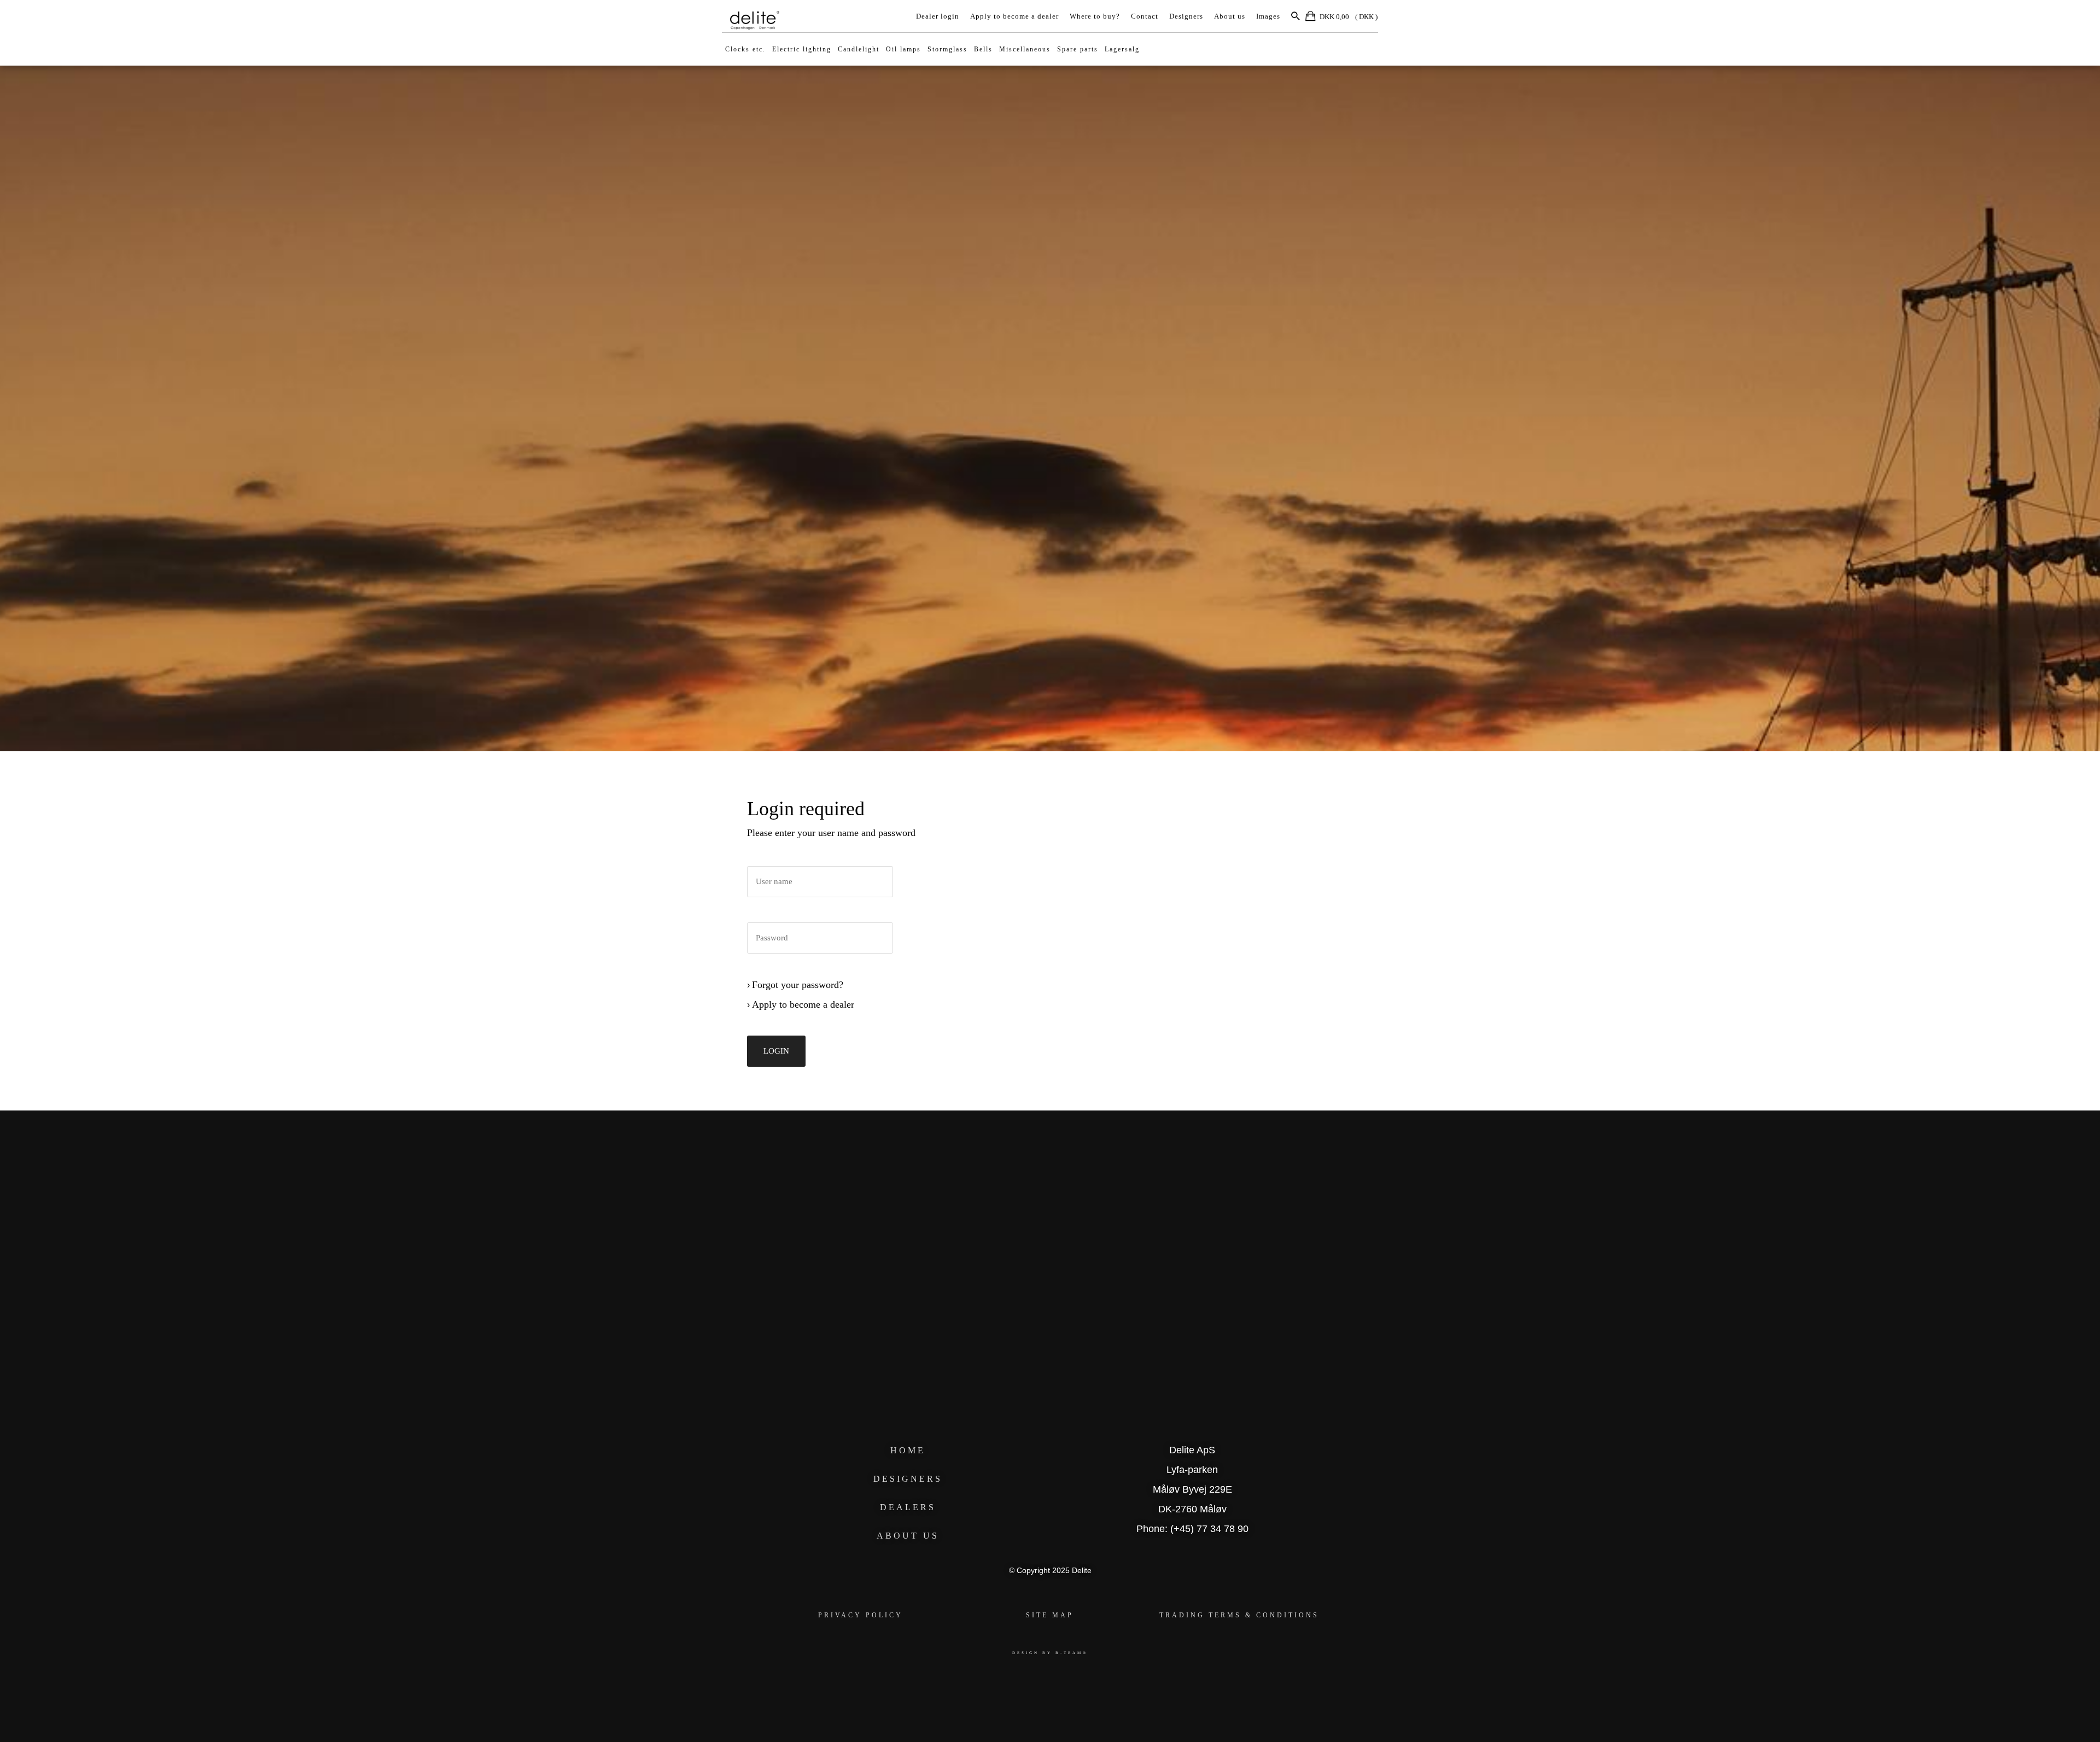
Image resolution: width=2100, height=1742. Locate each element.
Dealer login (938, 16)
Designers (1186, 16)
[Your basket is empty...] (1311, 18)
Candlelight (859, 49)
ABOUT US (908, 1536)
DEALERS (908, 1507)
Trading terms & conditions (1239, 1615)
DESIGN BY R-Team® (1050, 1653)
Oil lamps (903, 49)
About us (1230, 16)
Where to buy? (1095, 16)
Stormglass (947, 49)
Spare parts (1078, 49)
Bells (983, 49)
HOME (908, 1450)
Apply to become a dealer (1014, 16)
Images (1268, 16)
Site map (1050, 1615)
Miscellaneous (1025, 49)
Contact (1145, 16)
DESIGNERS (908, 1479)
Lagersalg (1122, 49)
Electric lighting (802, 49)
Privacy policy (861, 1615)
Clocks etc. (745, 49)
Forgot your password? (798, 985)
